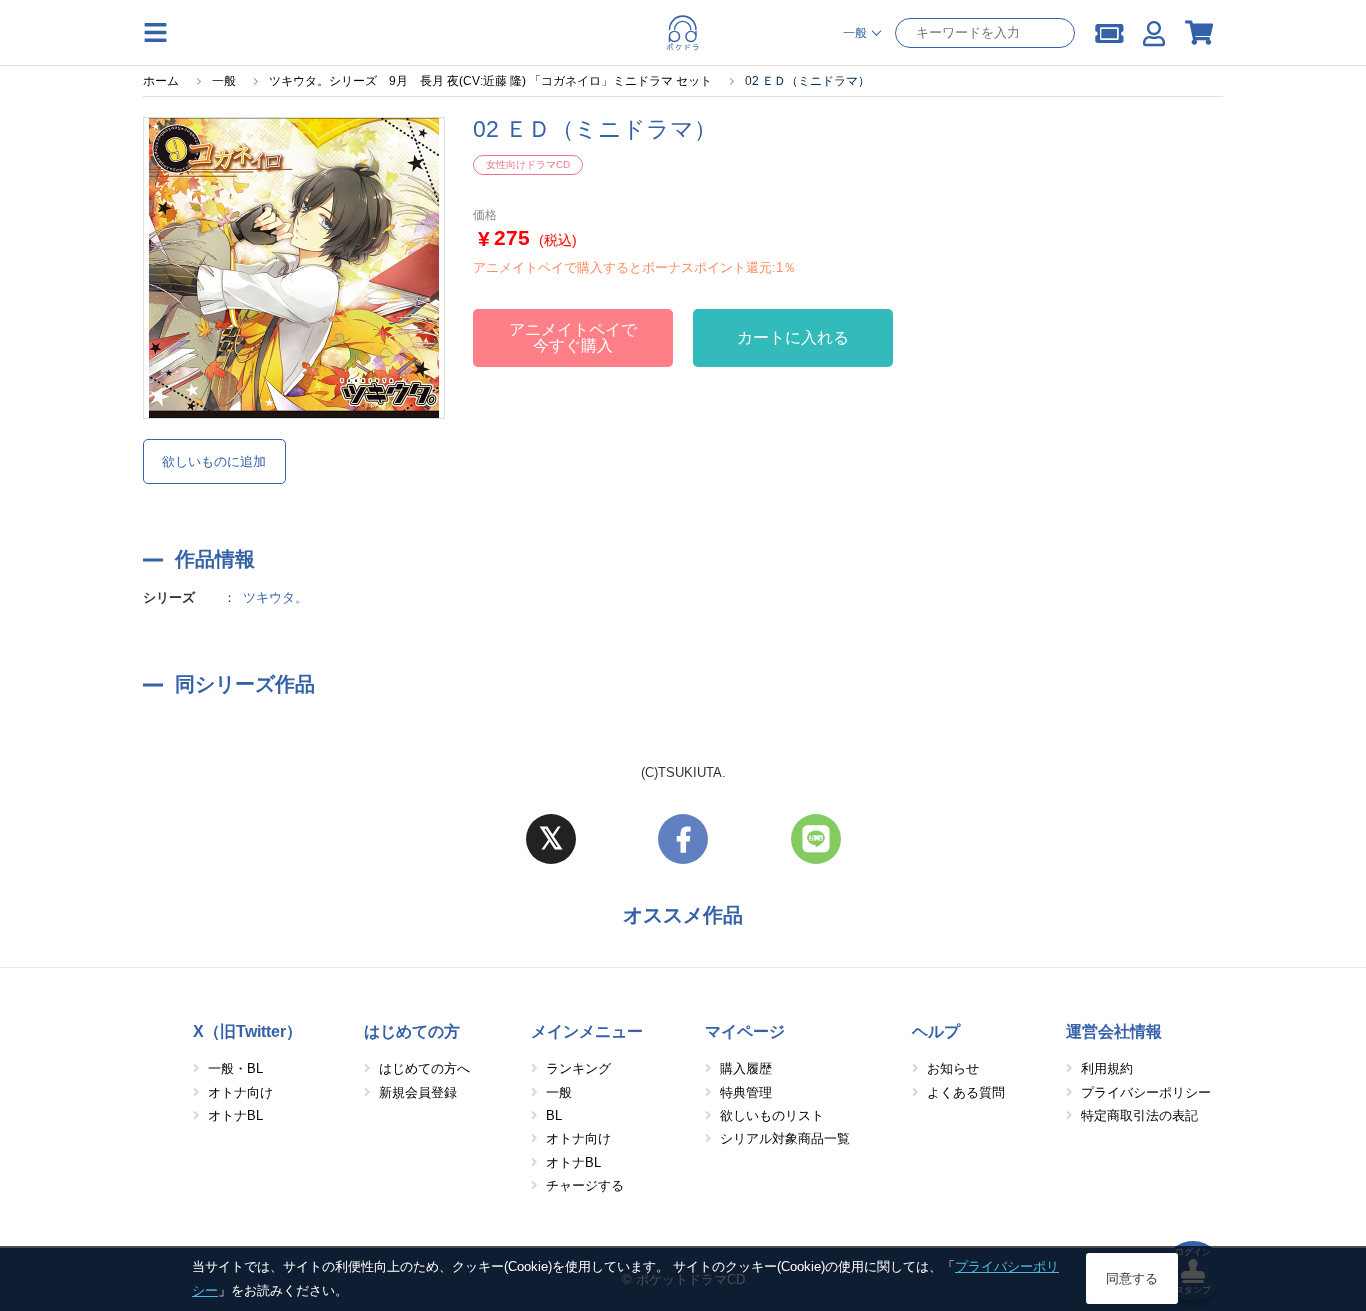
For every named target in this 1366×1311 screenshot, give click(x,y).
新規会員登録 (418, 1092)
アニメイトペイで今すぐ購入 (573, 337)
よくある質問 (966, 1092)
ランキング (578, 1068)
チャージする (585, 1185)
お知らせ (953, 1068)
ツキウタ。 (275, 597)
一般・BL (235, 1068)
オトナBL (235, 1115)
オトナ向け (240, 1092)
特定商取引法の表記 (1139, 1115)
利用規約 (1107, 1068)
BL (554, 1115)
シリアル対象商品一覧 (785, 1138)
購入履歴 (746, 1068)
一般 (559, 1092)
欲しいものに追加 (214, 461)
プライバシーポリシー (1146, 1092)
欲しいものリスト (772, 1115)
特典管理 (746, 1092)
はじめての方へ (424, 1068)
